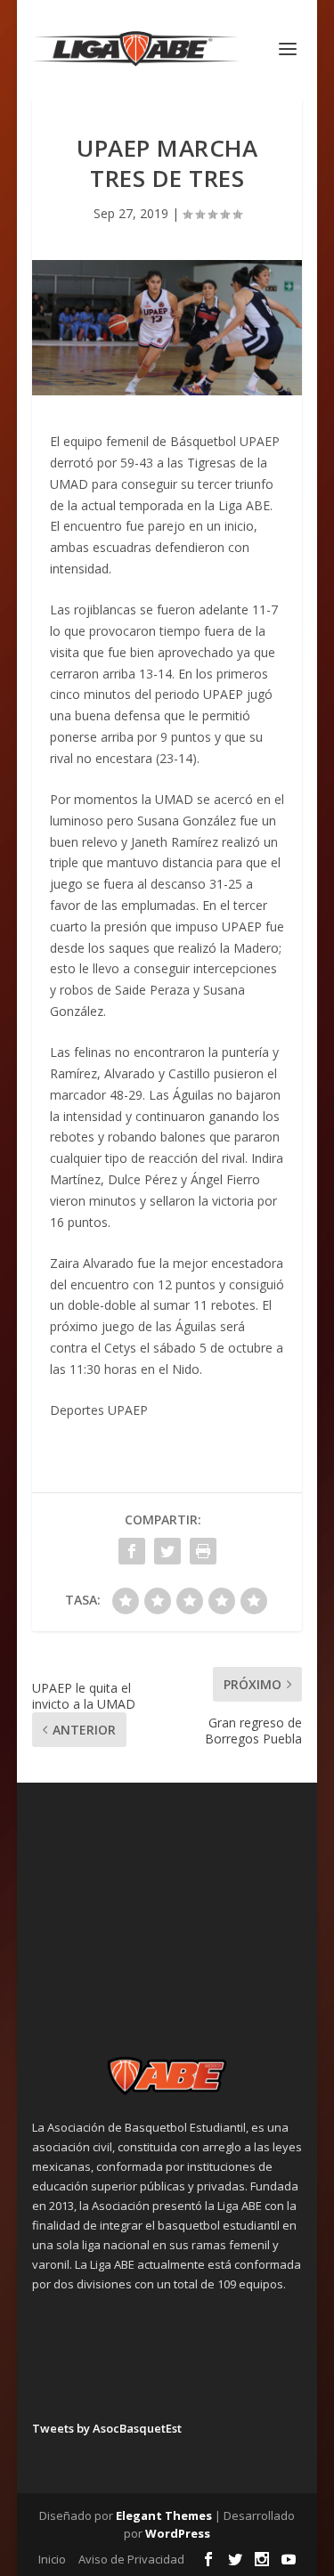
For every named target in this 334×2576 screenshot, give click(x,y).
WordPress (178, 2533)
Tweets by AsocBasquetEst (107, 2428)
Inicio (52, 2559)
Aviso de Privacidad (131, 2559)
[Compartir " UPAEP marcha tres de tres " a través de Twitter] (167, 1551)
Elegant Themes (164, 2515)
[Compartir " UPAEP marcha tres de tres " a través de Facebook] (132, 1551)
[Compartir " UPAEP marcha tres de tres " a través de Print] (203, 1551)
